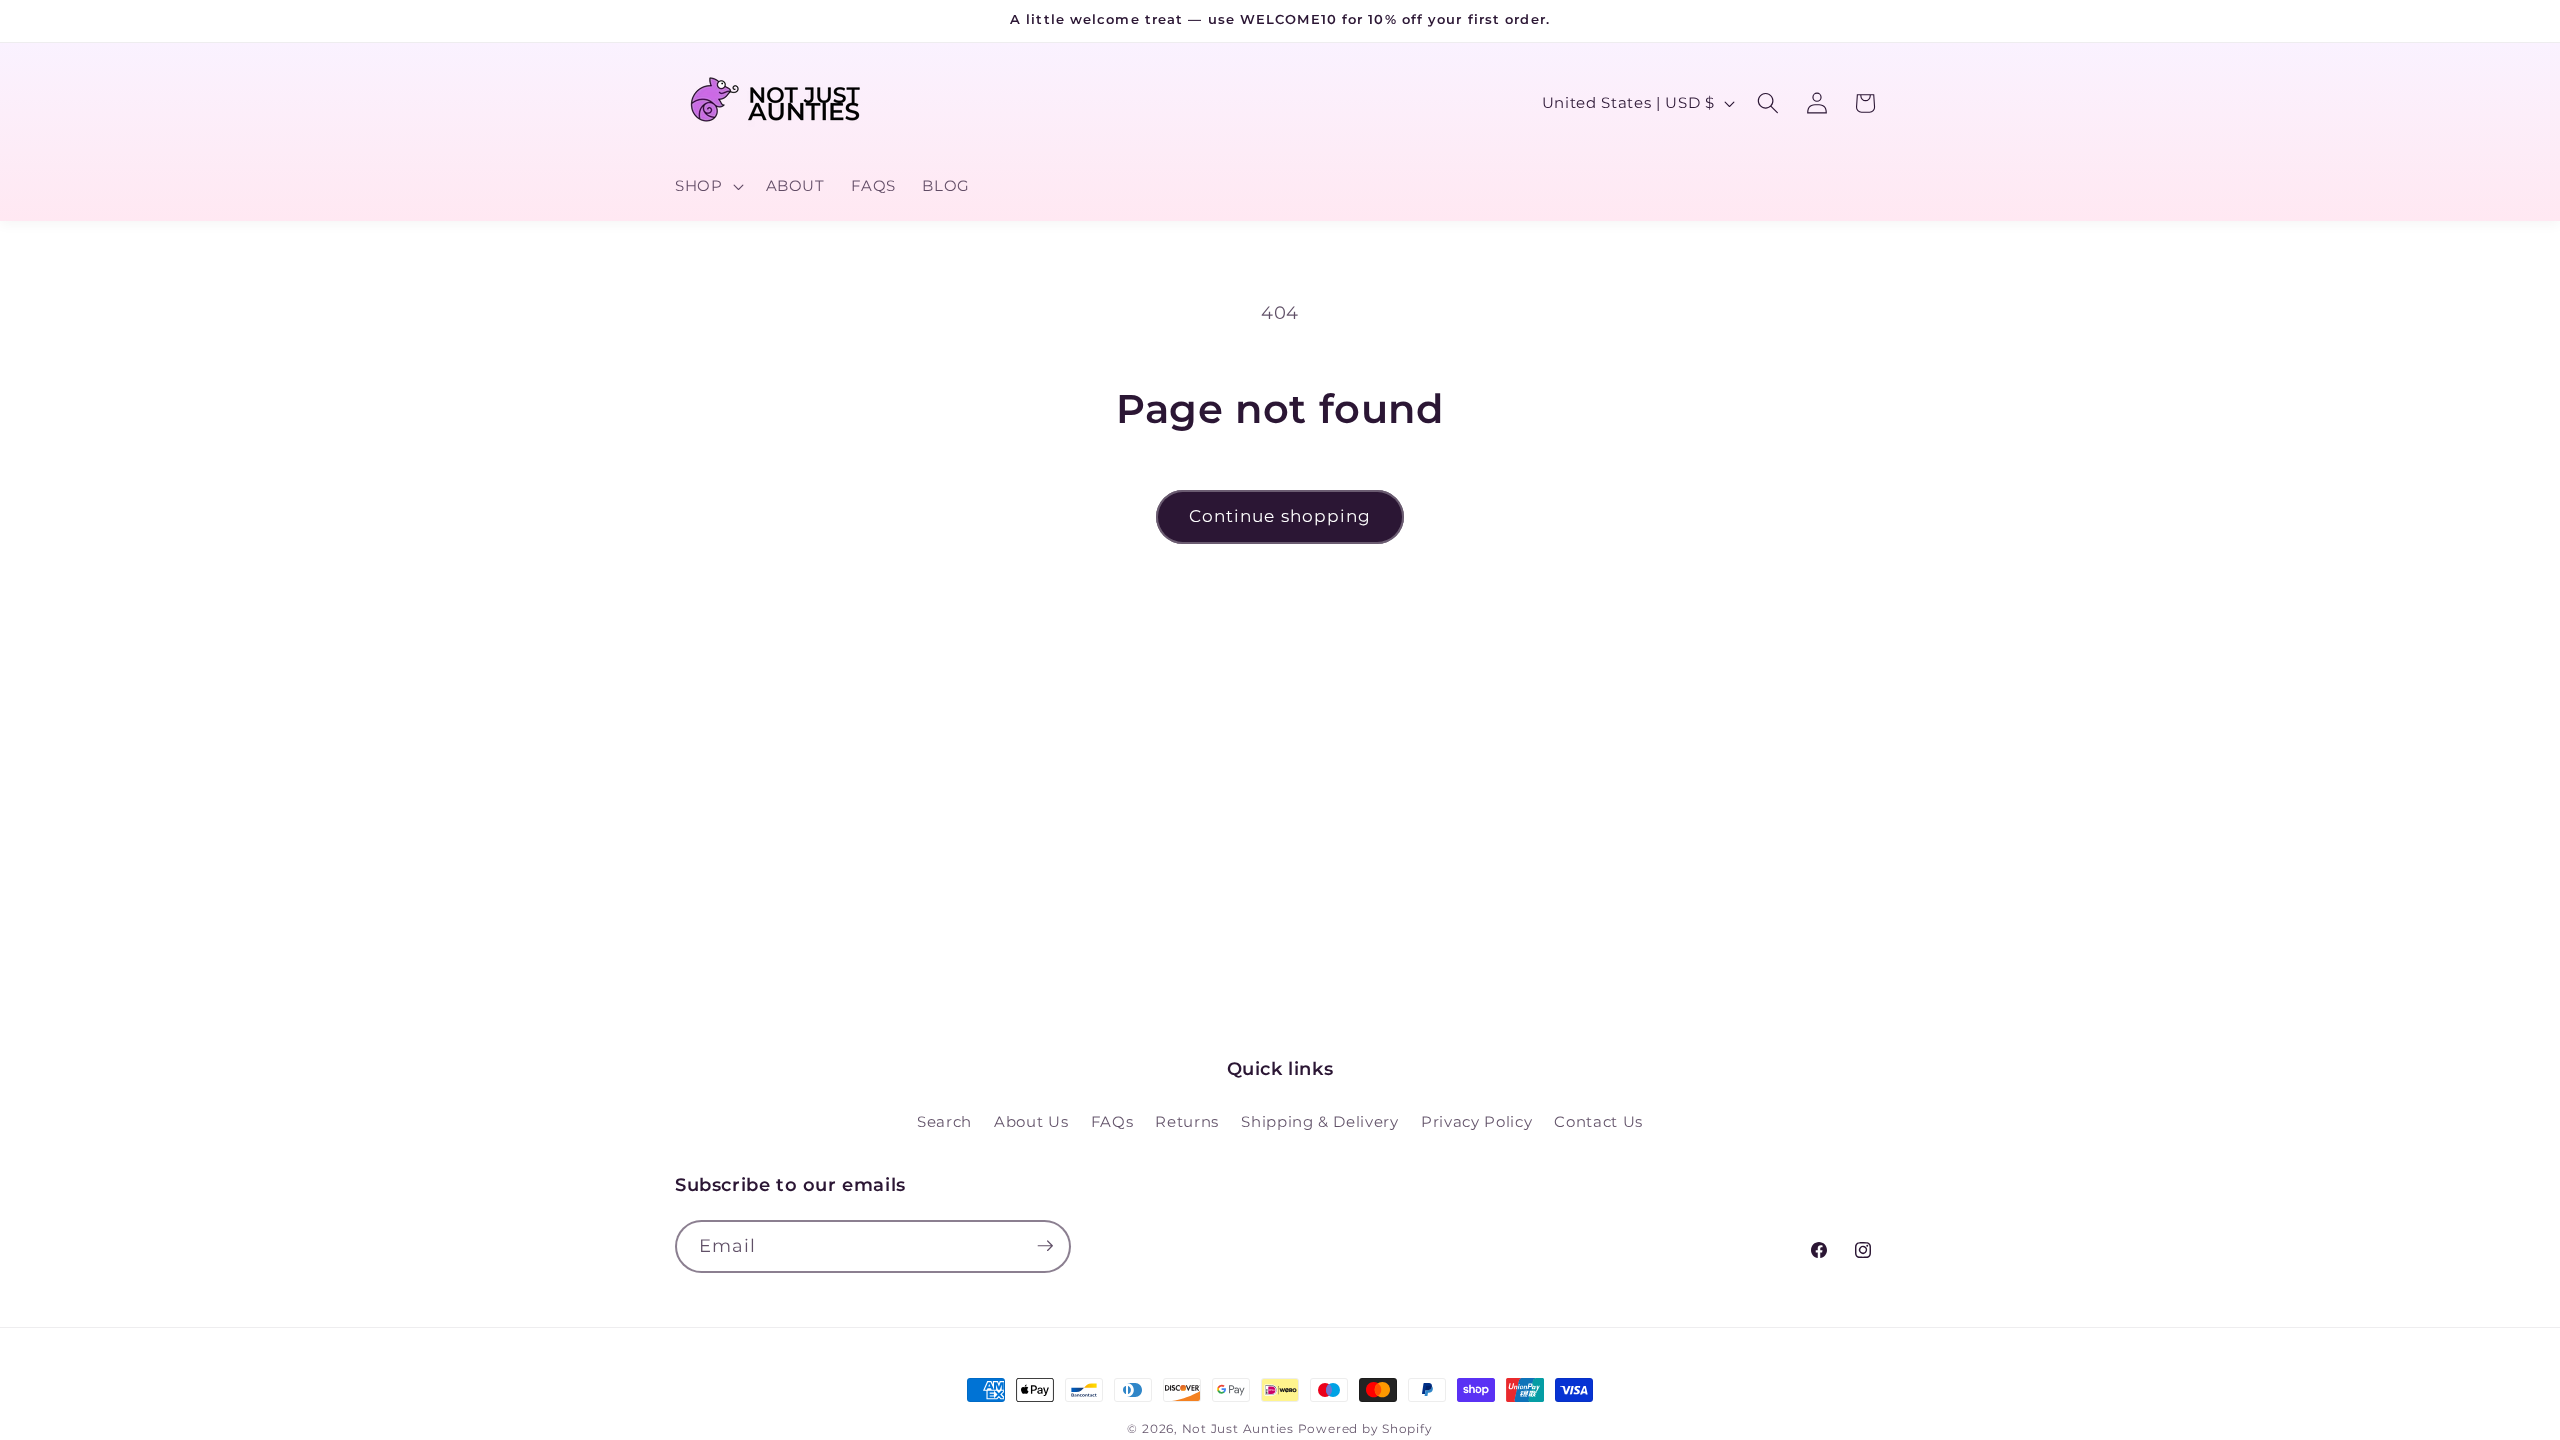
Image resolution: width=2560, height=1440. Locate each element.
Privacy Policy (1476, 1120)
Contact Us (1598, 1120)
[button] (707, 186)
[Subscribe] (1045, 1246)
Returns (1187, 1120)
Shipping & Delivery (1320, 1120)
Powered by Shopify (1365, 1428)
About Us (1031, 1120)
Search (944, 1120)
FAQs (1112, 1120)
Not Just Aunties (1238, 1428)
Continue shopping (1280, 516)
